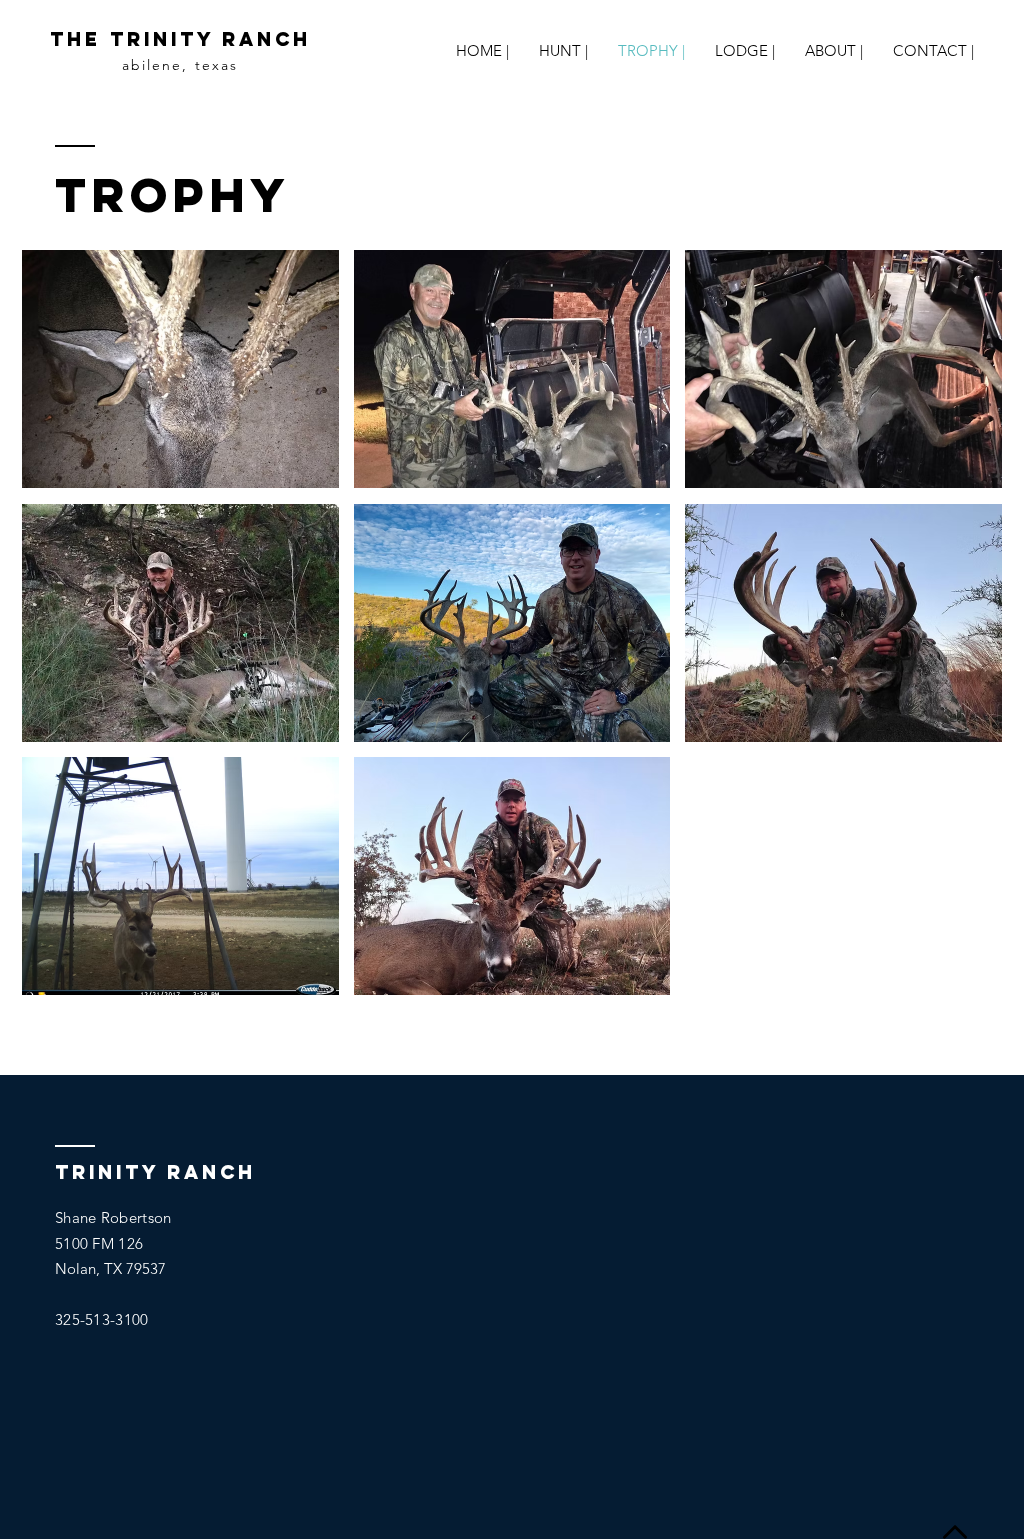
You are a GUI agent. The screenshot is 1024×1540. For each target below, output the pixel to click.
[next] (959, 640)
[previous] (64, 640)
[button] (180, 369)
